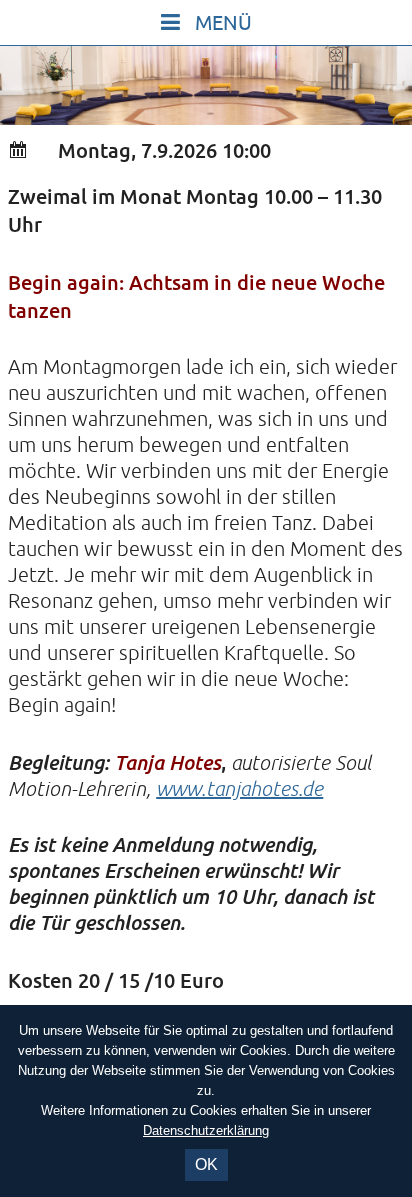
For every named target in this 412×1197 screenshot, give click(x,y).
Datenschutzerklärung (206, 1130)
